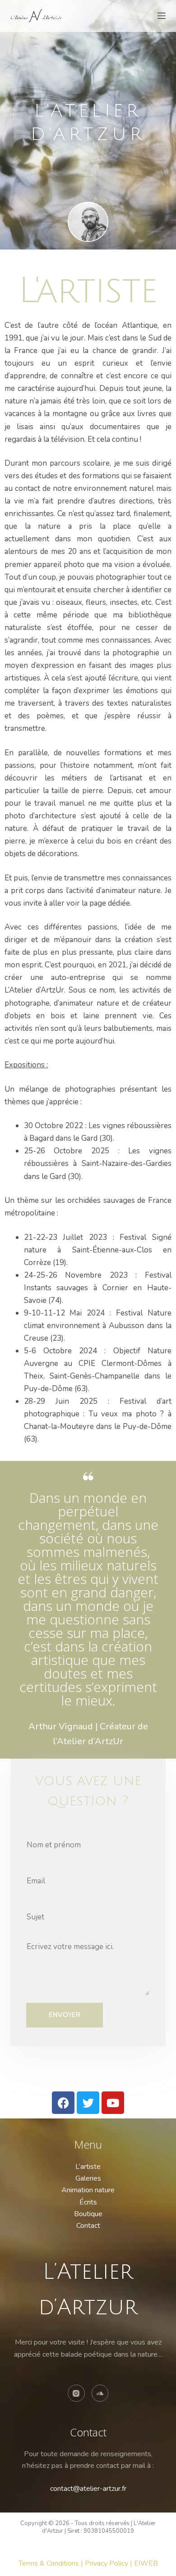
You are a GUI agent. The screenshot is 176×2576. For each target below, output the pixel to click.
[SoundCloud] (100, 2393)
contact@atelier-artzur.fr (88, 2489)
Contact (88, 2226)
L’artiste (88, 2167)
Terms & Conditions (49, 2563)
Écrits (88, 2202)
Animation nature (88, 2190)
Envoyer (65, 2015)
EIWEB (146, 2563)
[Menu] (162, 16)
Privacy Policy (107, 2563)
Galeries (88, 2178)
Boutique (88, 2214)
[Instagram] (76, 2393)
